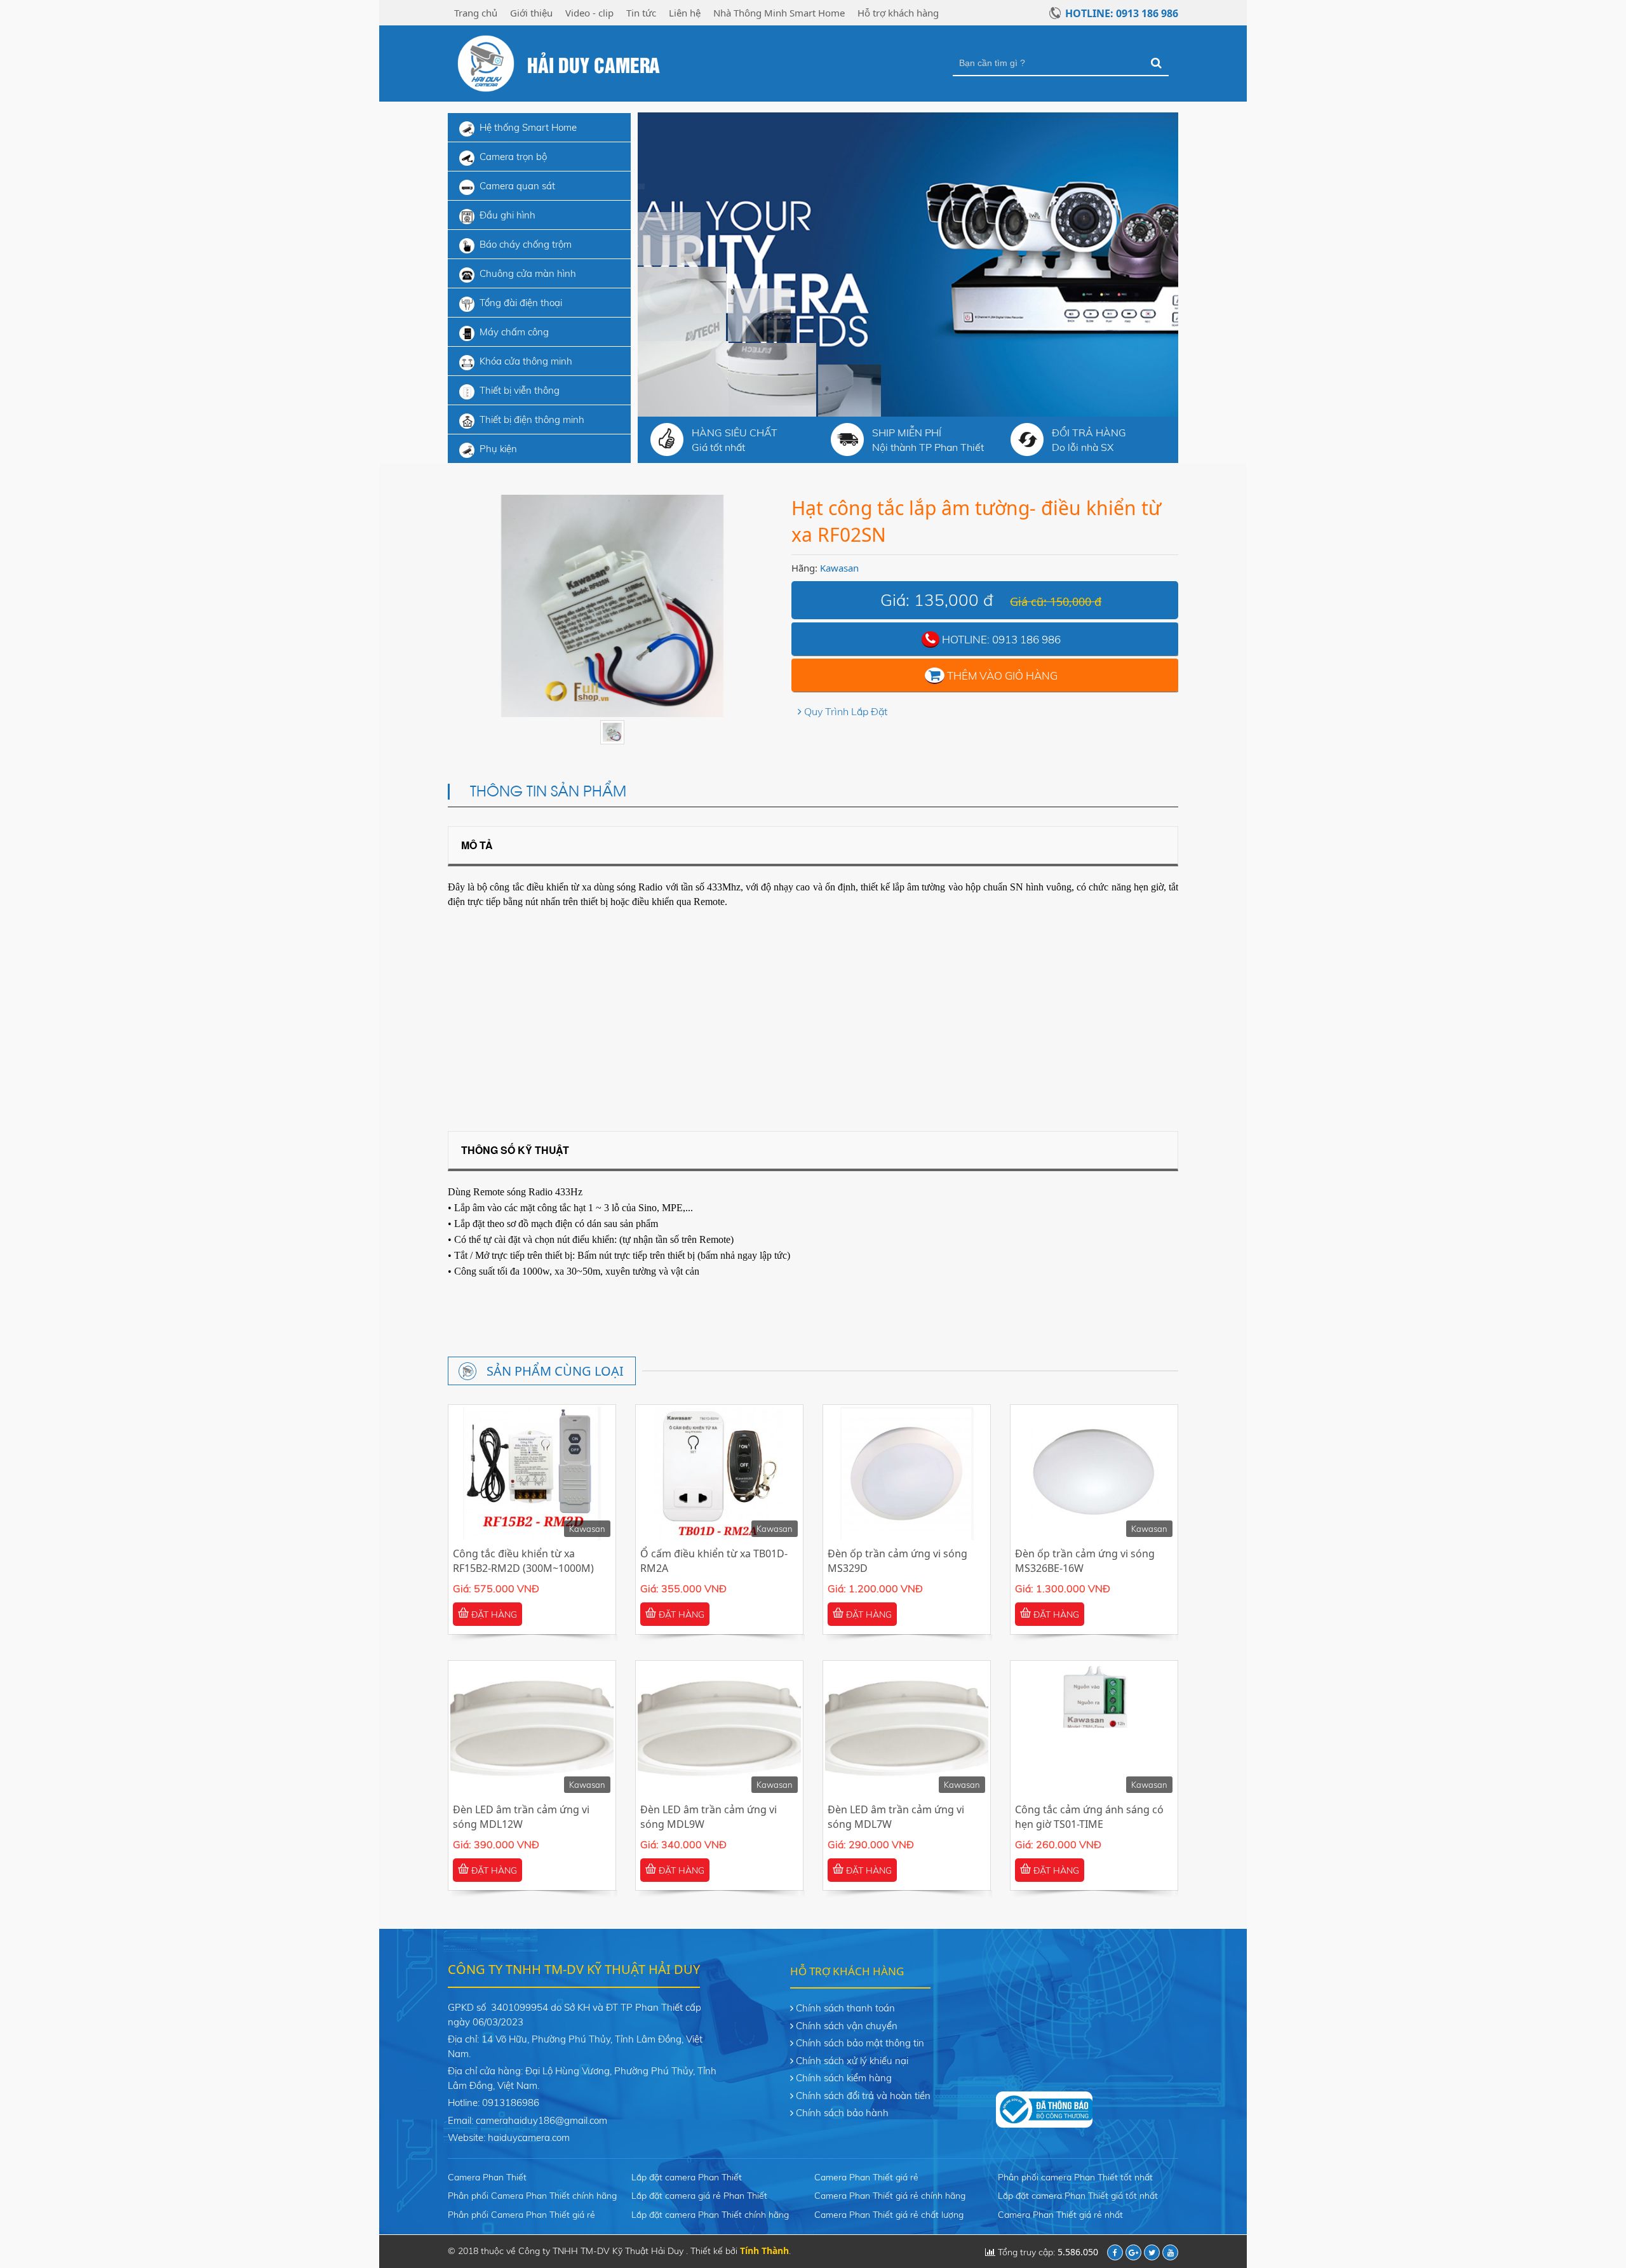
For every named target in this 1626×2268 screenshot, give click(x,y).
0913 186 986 (1026, 639)
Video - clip (589, 13)
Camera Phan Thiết (487, 2177)
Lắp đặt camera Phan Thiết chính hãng (710, 2215)
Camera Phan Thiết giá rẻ (866, 2177)
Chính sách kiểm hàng (844, 2078)
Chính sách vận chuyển (847, 2026)
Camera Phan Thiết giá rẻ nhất (1060, 2215)
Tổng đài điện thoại (521, 303)
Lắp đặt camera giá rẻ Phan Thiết (699, 2196)
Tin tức (641, 13)
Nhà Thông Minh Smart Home (779, 13)
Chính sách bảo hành (842, 2113)
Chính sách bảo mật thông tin (860, 2043)
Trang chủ (476, 13)
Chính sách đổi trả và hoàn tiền (863, 2096)
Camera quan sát (517, 186)
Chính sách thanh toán (845, 2008)
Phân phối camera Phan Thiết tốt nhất (1075, 2177)
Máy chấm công (514, 332)
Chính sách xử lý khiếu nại (852, 2061)
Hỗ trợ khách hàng (898, 13)
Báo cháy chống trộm (526, 244)
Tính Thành (764, 2251)
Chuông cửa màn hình (528, 273)
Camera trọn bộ (513, 157)
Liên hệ (685, 13)
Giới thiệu (531, 13)
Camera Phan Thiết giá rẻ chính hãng (890, 2196)
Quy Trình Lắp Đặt (846, 711)
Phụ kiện (498, 449)
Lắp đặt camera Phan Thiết (687, 2177)
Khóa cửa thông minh (526, 361)
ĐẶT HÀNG (493, 1614)
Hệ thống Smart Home (528, 127)
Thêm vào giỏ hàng (1002, 675)
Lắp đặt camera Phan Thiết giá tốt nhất (1078, 2196)
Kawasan (839, 568)
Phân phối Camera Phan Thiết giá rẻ (521, 2215)
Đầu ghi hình (507, 215)
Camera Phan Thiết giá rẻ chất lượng (889, 2215)
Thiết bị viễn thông (520, 390)
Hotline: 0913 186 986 (1122, 13)
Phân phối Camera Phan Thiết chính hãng (532, 2196)
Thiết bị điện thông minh (532, 419)
